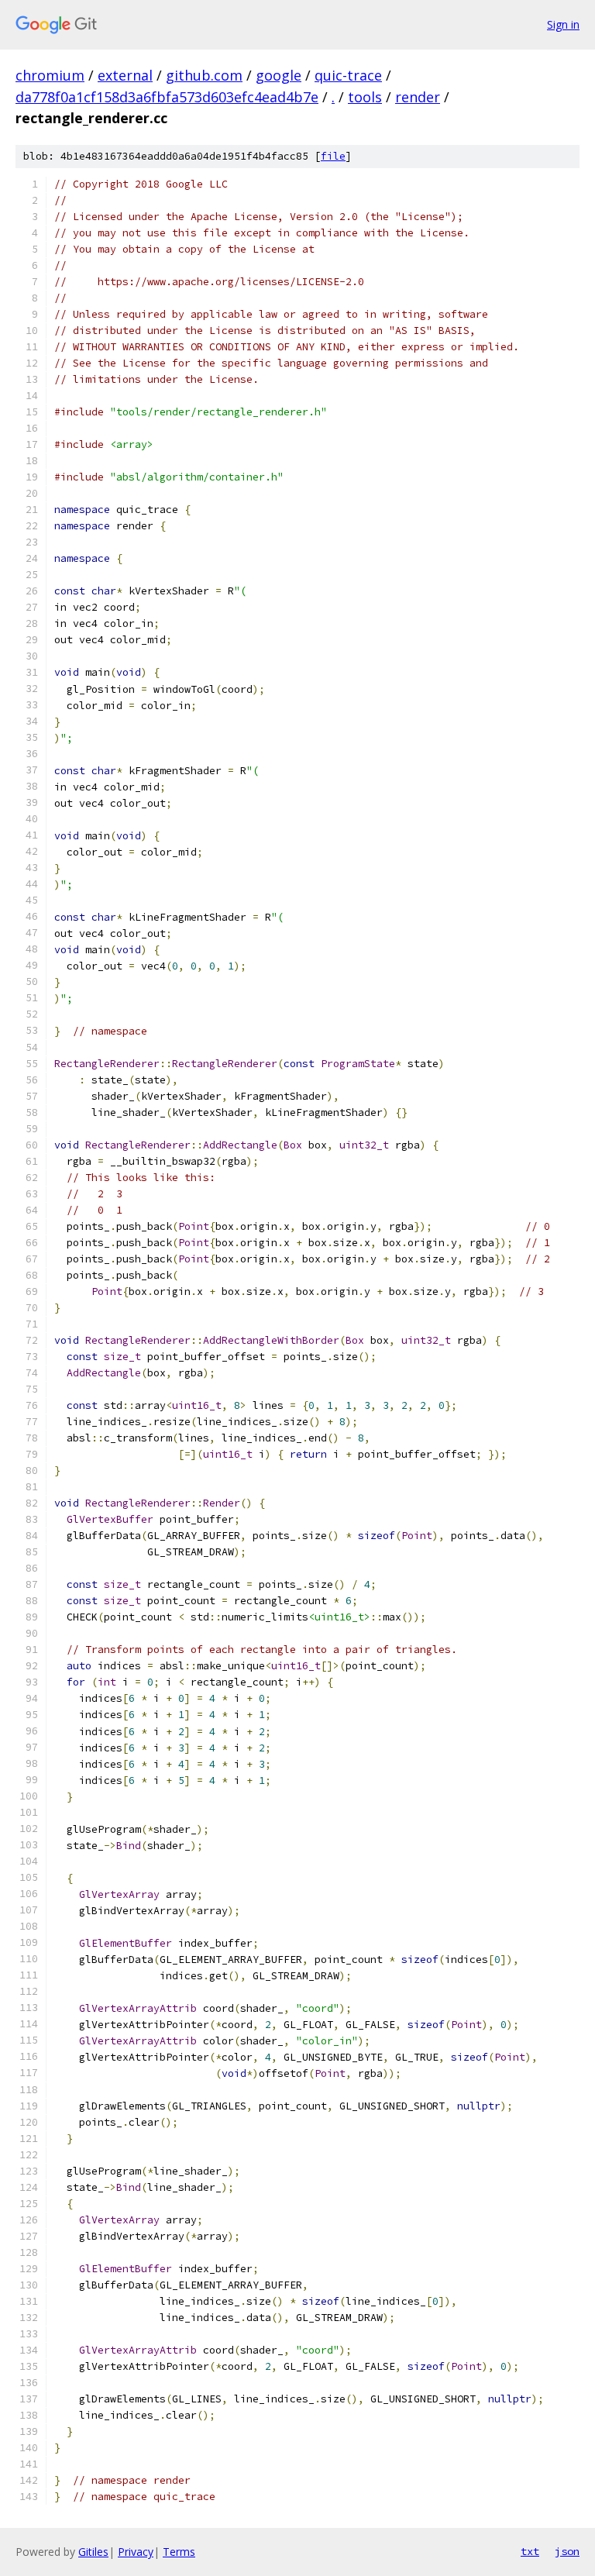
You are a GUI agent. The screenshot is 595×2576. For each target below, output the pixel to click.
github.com (204, 75)
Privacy (136, 2552)
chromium (50, 75)
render (418, 97)
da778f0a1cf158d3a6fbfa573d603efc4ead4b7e (167, 97)
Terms (179, 2552)
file (333, 156)
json (567, 2551)
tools (365, 97)
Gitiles (93, 2552)
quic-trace (348, 75)
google (279, 75)
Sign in (563, 24)
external (125, 75)
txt (530, 2551)
